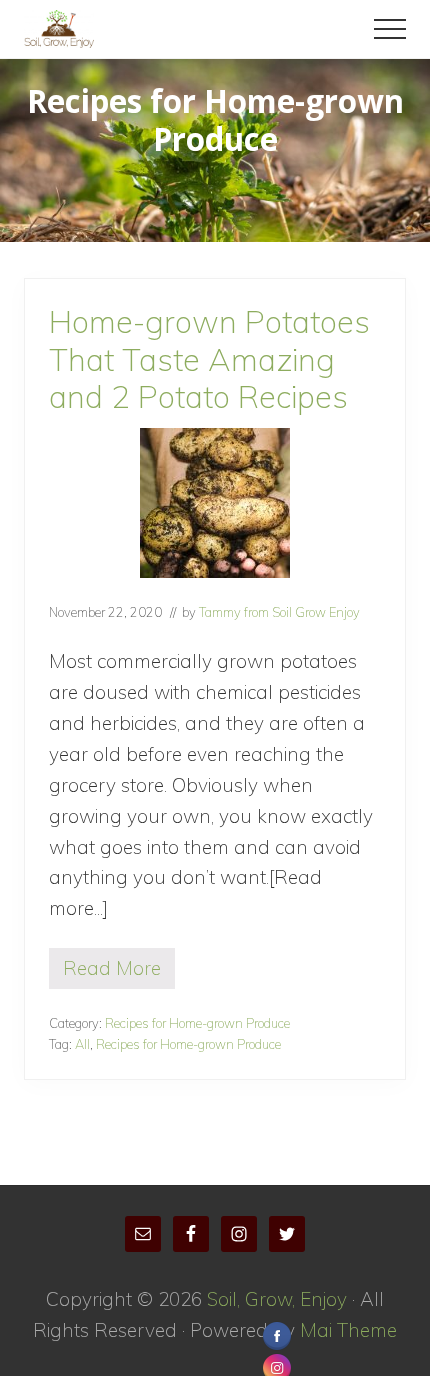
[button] (390, 29)
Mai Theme (348, 1330)
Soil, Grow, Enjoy (277, 1299)
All (82, 1044)
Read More (112, 972)
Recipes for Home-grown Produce (197, 1023)
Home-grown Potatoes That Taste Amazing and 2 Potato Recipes (209, 359)
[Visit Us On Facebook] (276, 1337)
